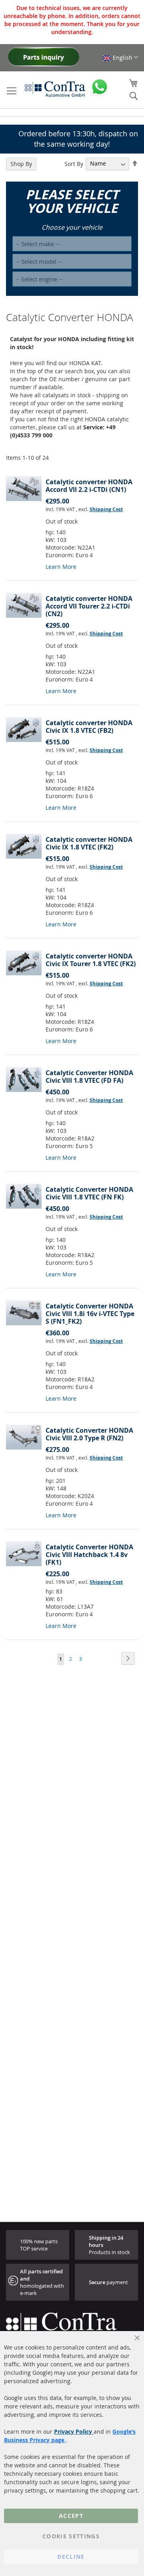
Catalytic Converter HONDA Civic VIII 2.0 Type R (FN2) (89, 1434)
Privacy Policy (74, 2431)
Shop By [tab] (21, 164)
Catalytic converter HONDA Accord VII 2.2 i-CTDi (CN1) (89, 486)
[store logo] (55, 89)
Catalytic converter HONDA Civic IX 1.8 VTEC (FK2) (89, 843)
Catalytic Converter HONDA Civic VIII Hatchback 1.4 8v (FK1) (89, 1555)
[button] (120, 58)
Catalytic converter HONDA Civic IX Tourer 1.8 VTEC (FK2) (91, 960)
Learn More (61, 567)
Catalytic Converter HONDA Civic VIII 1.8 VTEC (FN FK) (89, 1193)
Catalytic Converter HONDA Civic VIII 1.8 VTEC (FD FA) (89, 1077)
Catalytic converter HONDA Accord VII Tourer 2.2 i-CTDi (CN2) (89, 606)
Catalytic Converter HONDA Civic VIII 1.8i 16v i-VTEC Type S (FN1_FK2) (90, 1314)
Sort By (74, 163)
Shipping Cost (106, 509)
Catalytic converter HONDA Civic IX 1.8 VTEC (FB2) (89, 727)
